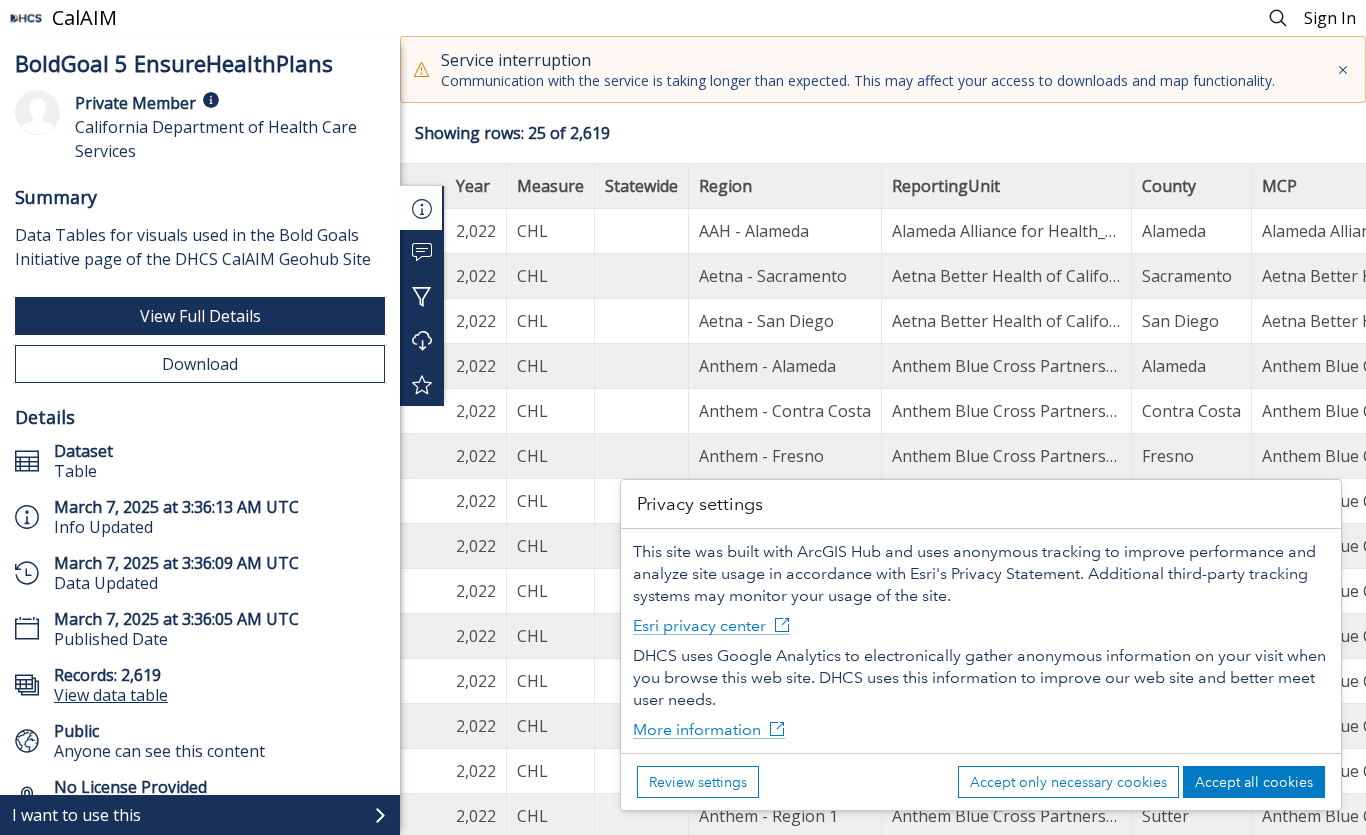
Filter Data (422, 296)
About (422, 208)
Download (200, 364)
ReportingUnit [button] (946, 186)
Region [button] (725, 186)
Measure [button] (550, 186)
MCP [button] (1279, 186)
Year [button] (473, 186)
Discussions (422, 252)
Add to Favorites (422, 384)
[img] (211, 100)
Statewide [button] (641, 186)
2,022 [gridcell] (476, 231)
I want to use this (76, 815)
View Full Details (200, 316)
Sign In (1330, 18)
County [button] (1169, 186)
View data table (111, 695)
